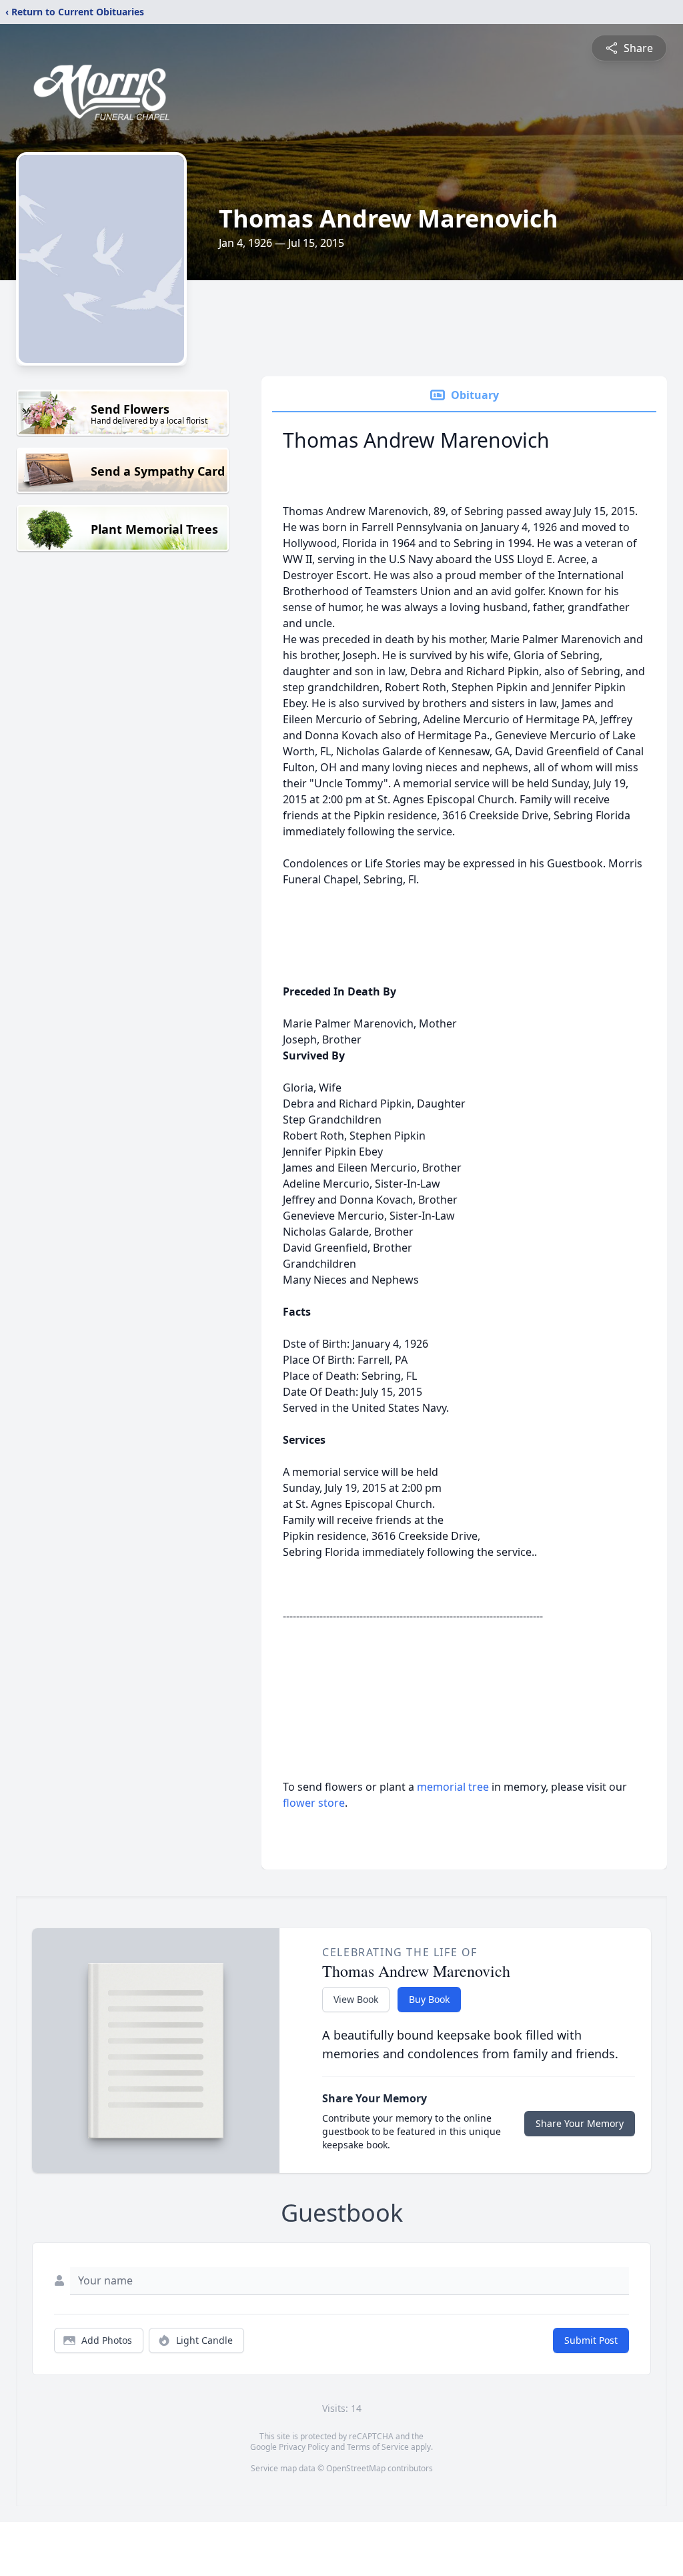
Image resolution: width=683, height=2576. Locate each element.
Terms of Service (378, 2447)
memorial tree (453, 1787)
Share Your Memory (580, 2123)
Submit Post (591, 2340)
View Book (356, 1999)
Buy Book (429, 1999)
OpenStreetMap (356, 2468)
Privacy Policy (304, 2447)
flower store (314, 1803)
